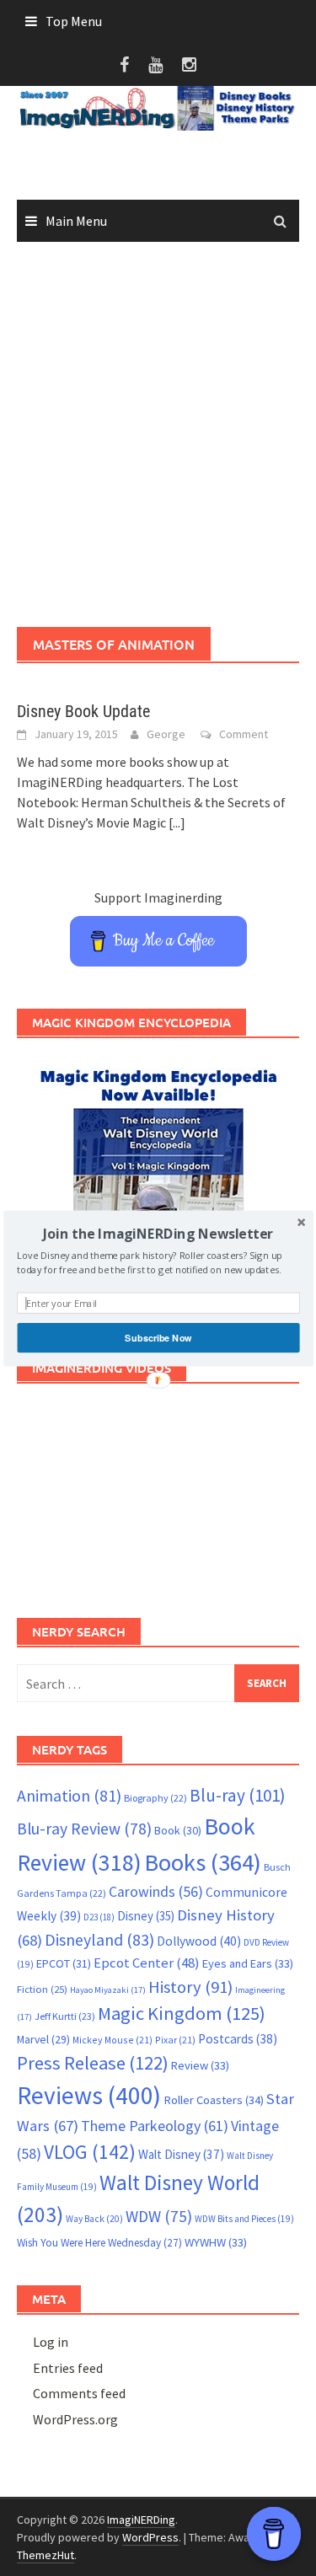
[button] (158, 1233)
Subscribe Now (158, 1337)
